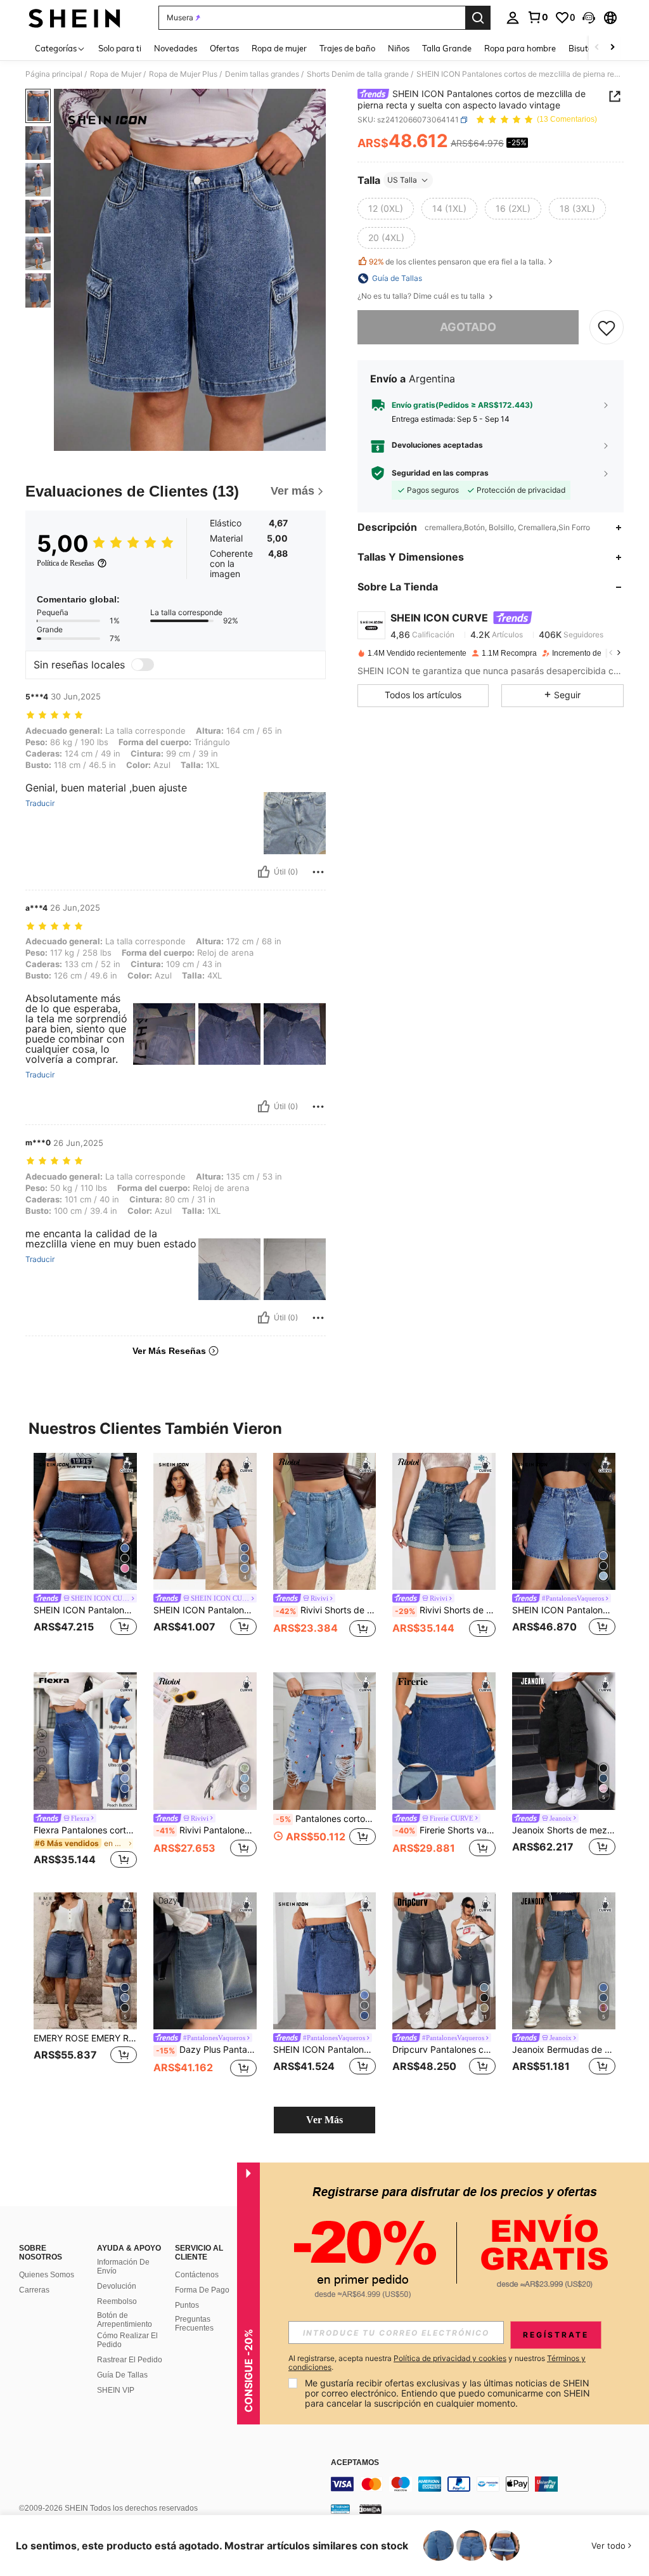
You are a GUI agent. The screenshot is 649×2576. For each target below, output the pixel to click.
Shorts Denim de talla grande (358, 74)
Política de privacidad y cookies (450, 2358)
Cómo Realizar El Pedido (127, 2340)
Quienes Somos (47, 2275)
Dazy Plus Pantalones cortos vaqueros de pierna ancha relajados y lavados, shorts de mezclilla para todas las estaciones (206, 2050)
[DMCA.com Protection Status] (370, 2509)
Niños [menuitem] (399, 48)
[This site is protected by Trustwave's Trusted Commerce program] (340, 2509)
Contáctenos (197, 2275)
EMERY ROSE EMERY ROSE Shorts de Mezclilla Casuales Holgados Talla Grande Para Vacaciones (85, 2038)
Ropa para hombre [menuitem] (520, 48)
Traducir (40, 803)
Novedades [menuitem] (176, 48)
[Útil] (264, 872)
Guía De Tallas (122, 2375)
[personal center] (513, 18)
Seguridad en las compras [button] (440, 473)
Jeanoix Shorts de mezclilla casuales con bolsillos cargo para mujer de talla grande (564, 1830)
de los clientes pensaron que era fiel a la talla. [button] (457, 262)
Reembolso (117, 2301)
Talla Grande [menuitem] (447, 48)
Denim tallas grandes (262, 74)
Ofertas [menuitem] (224, 48)
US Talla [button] (402, 180)
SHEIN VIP (116, 2390)
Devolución (117, 2286)
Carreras (34, 2290)
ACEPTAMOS (355, 2463)
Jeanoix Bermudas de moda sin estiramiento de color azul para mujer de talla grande (564, 2050)
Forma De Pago (202, 2290)
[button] (589, 18)
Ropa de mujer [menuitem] (279, 48)
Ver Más (324, 2120)
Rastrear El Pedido (130, 2360)
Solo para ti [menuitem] (120, 48)
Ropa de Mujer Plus (183, 74)
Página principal (54, 74)
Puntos (187, 2305)
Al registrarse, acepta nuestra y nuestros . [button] (437, 2363)
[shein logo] (74, 18)
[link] (537, 17)
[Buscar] (478, 18)
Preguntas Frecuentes (194, 2324)
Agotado (468, 327)
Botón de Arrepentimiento (125, 2320)
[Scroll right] (612, 48)
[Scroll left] (597, 48)
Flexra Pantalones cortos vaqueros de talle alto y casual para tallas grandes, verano (85, 1830)
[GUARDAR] (607, 327)
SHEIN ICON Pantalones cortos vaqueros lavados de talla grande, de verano (85, 1610)
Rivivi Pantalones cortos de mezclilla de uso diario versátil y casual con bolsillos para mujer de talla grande (206, 1830)
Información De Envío (123, 2267)
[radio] (386, 209)
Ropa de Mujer (116, 74)
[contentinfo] (487, 2484)
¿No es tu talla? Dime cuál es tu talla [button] (422, 296)
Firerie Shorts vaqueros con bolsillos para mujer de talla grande (445, 1830)
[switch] (143, 665)
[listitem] (85, 1553)
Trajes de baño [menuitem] (347, 48)
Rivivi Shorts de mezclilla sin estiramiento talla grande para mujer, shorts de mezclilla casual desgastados (445, 1610)
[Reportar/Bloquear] (318, 872)
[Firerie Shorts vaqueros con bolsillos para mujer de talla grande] (444, 1741)
